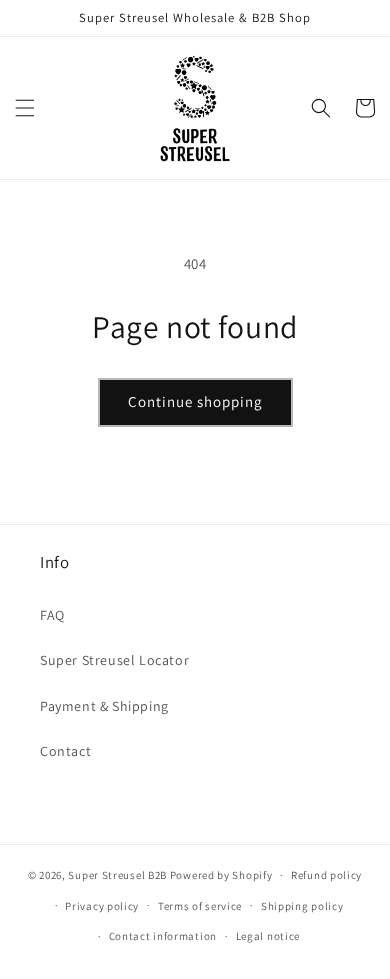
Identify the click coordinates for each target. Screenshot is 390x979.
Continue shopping (195, 401)
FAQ (52, 615)
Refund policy (326, 875)
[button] (25, 108)
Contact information (163, 936)
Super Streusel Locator (114, 660)
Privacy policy (102, 906)
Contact (65, 751)
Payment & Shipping (104, 706)
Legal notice (268, 936)
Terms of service (200, 906)
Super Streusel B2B (117, 875)
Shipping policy (302, 906)
